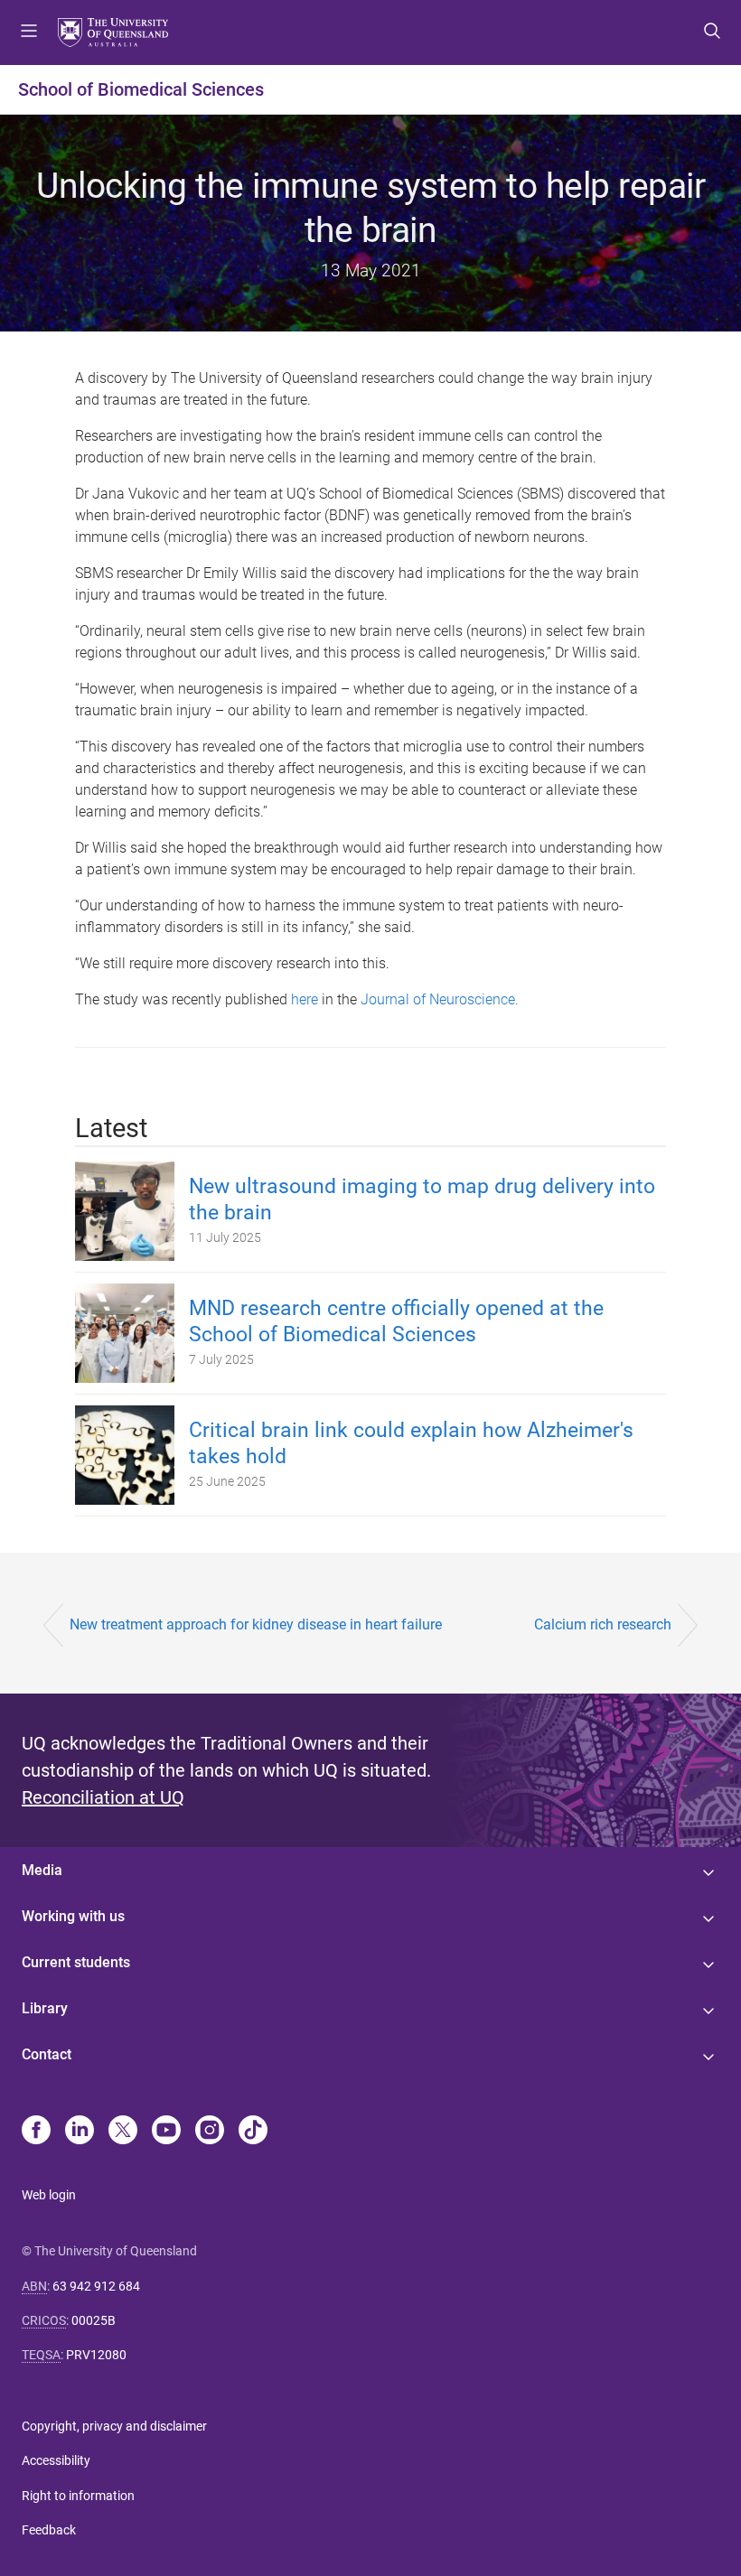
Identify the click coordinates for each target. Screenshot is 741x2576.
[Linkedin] (80, 2132)
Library (45, 2008)
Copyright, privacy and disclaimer (114, 2426)
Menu (29, 33)
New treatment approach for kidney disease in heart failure (256, 1624)
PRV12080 (96, 2355)
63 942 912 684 (96, 2286)
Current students (76, 1962)
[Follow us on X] (123, 2132)
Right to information (78, 2496)
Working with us (73, 1916)
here (305, 999)
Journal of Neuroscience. (441, 999)
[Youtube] (166, 2132)
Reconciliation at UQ (103, 1797)
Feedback (49, 2530)
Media (42, 1870)
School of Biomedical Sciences (141, 89)
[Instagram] (210, 2132)
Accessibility (56, 2460)
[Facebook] (36, 2132)
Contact (47, 2054)
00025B (94, 2320)
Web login (49, 2195)
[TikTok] (253, 2132)
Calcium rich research (603, 1624)
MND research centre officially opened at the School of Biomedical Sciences (396, 1321)
